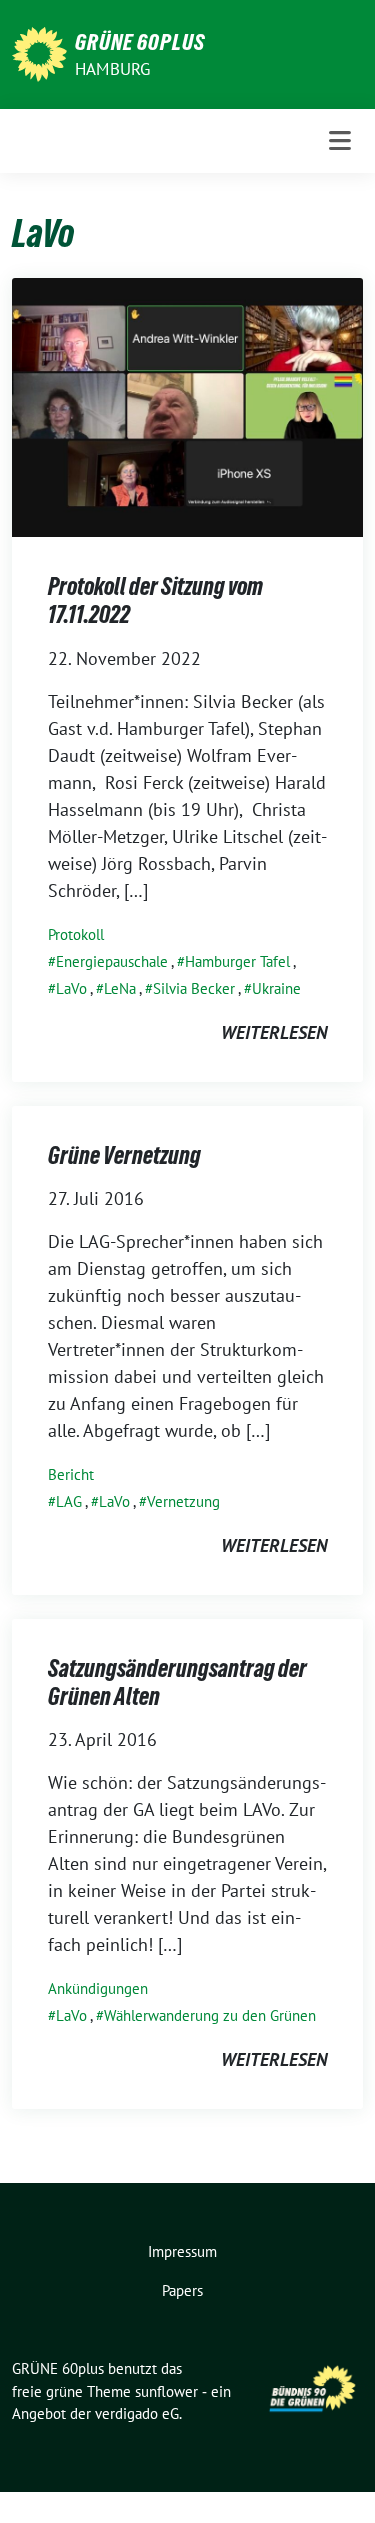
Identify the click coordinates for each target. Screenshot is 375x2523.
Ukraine (276, 988)
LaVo (71, 988)
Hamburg (112, 69)
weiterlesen (274, 1032)
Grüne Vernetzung (124, 1155)
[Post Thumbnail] (187, 405)
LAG (69, 1501)
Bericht (71, 1474)
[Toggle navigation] (340, 141)
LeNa (120, 988)
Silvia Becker (194, 988)
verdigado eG (137, 2413)
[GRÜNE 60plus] (39, 52)
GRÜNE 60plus (140, 42)
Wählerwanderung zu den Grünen (210, 2015)
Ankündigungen (98, 1988)
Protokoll (76, 934)
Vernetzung (183, 1501)
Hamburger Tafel (237, 961)
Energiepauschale (112, 961)
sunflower (166, 2391)
